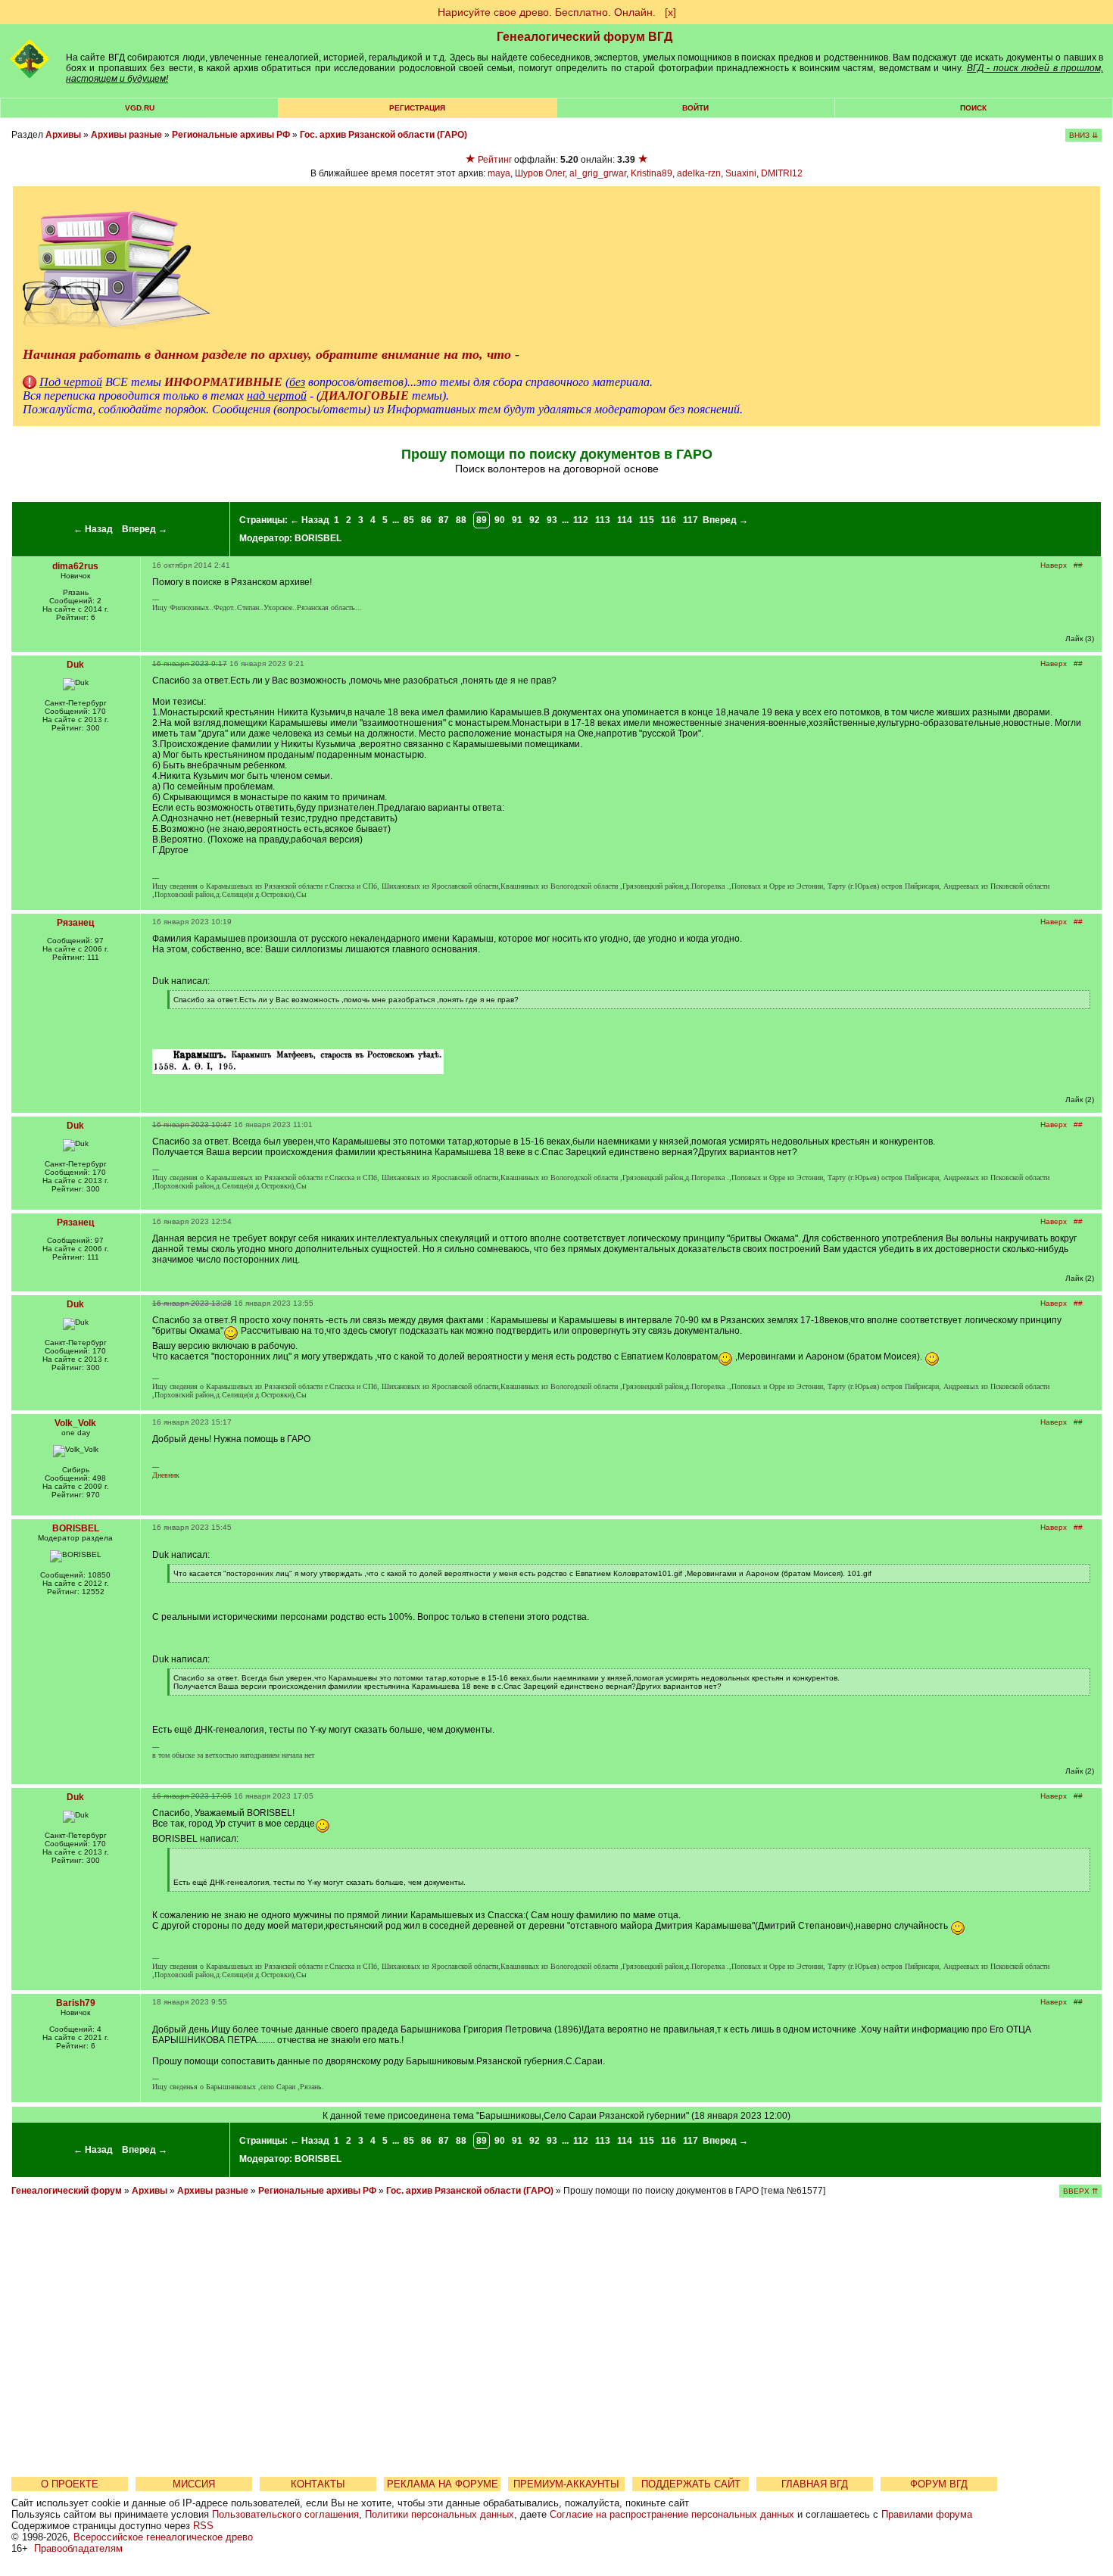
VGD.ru (140, 108)
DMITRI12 (782, 173)
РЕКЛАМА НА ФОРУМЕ (443, 2484)
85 (409, 520)
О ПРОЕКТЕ (70, 2484)
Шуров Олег (540, 173)
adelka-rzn (699, 173)
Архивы (63, 135)
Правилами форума (927, 2514)
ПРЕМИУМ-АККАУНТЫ (566, 2484)
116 (669, 520)
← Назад (93, 529)
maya (499, 173)
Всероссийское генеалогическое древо (163, 2537)
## (1078, 565)
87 (444, 520)
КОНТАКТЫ (318, 2484)
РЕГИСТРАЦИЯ (417, 108)
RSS (203, 2526)
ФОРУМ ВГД (939, 2484)
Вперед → (145, 529)
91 (517, 520)
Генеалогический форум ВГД (585, 37)
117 (691, 520)
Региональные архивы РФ (231, 135)
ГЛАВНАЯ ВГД (815, 2484)
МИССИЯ (194, 2484)
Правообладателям (78, 2548)
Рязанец (75, 923)
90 (500, 520)
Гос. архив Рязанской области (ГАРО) (383, 135)
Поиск (973, 108)
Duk (75, 665)
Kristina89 (652, 173)
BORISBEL (318, 538)
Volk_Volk (75, 1423)
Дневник (166, 1475)
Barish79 (76, 2003)
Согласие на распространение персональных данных (672, 2514)
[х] (670, 12)
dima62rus (75, 566)
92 (535, 520)
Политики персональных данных (440, 2514)
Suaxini (741, 173)
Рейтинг (495, 160)
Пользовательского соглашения (285, 2514)
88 (461, 520)
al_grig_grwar (598, 173)
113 (603, 520)
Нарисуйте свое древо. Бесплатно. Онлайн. (547, 12)
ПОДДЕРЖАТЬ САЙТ (691, 2484)
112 (581, 520)
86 (426, 520)
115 (647, 520)
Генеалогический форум (67, 2191)
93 (552, 520)
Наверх (1054, 565)
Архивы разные (126, 135)
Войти (695, 108)
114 (625, 520)
